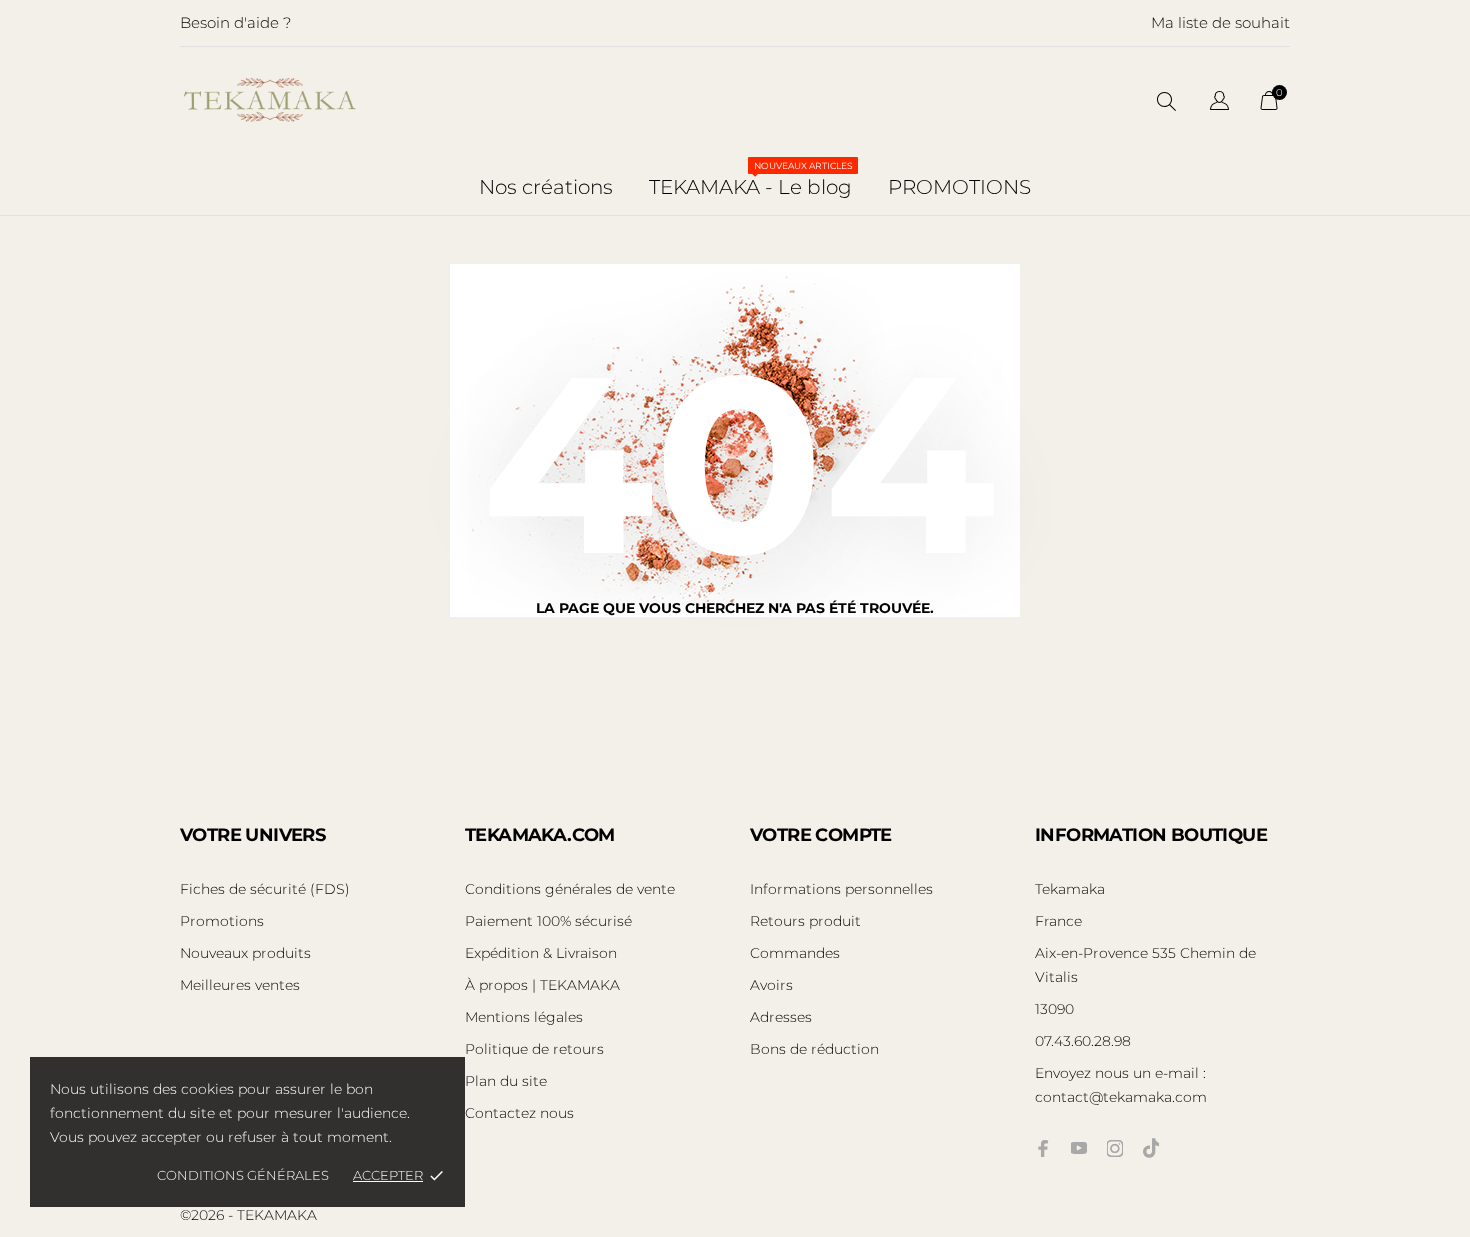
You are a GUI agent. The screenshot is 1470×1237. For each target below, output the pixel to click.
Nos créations (546, 187)
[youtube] (1079, 1148)
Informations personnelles (841, 889)
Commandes (795, 953)
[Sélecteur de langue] (1219, 103)
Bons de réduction (814, 1049)
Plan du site (506, 1081)
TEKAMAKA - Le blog (751, 179)
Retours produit (805, 921)
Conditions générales (243, 1175)
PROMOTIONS (959, 187)
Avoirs (771, 985)
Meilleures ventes (240, 985)
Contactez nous (519, 1113)
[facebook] (1043, 1148)
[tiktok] (1151, 1148)
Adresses (781, 1017)
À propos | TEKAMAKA (542, 985)
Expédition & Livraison (541, 953)
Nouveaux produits (245, 953)
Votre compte (821, 835)
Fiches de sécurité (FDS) (265, 889)
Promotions (222, 921)
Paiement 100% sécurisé (548, 921)
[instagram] (1115, 1148)
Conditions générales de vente (570, 889)
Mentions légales (524, 1017)
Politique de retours (534, 1049)
